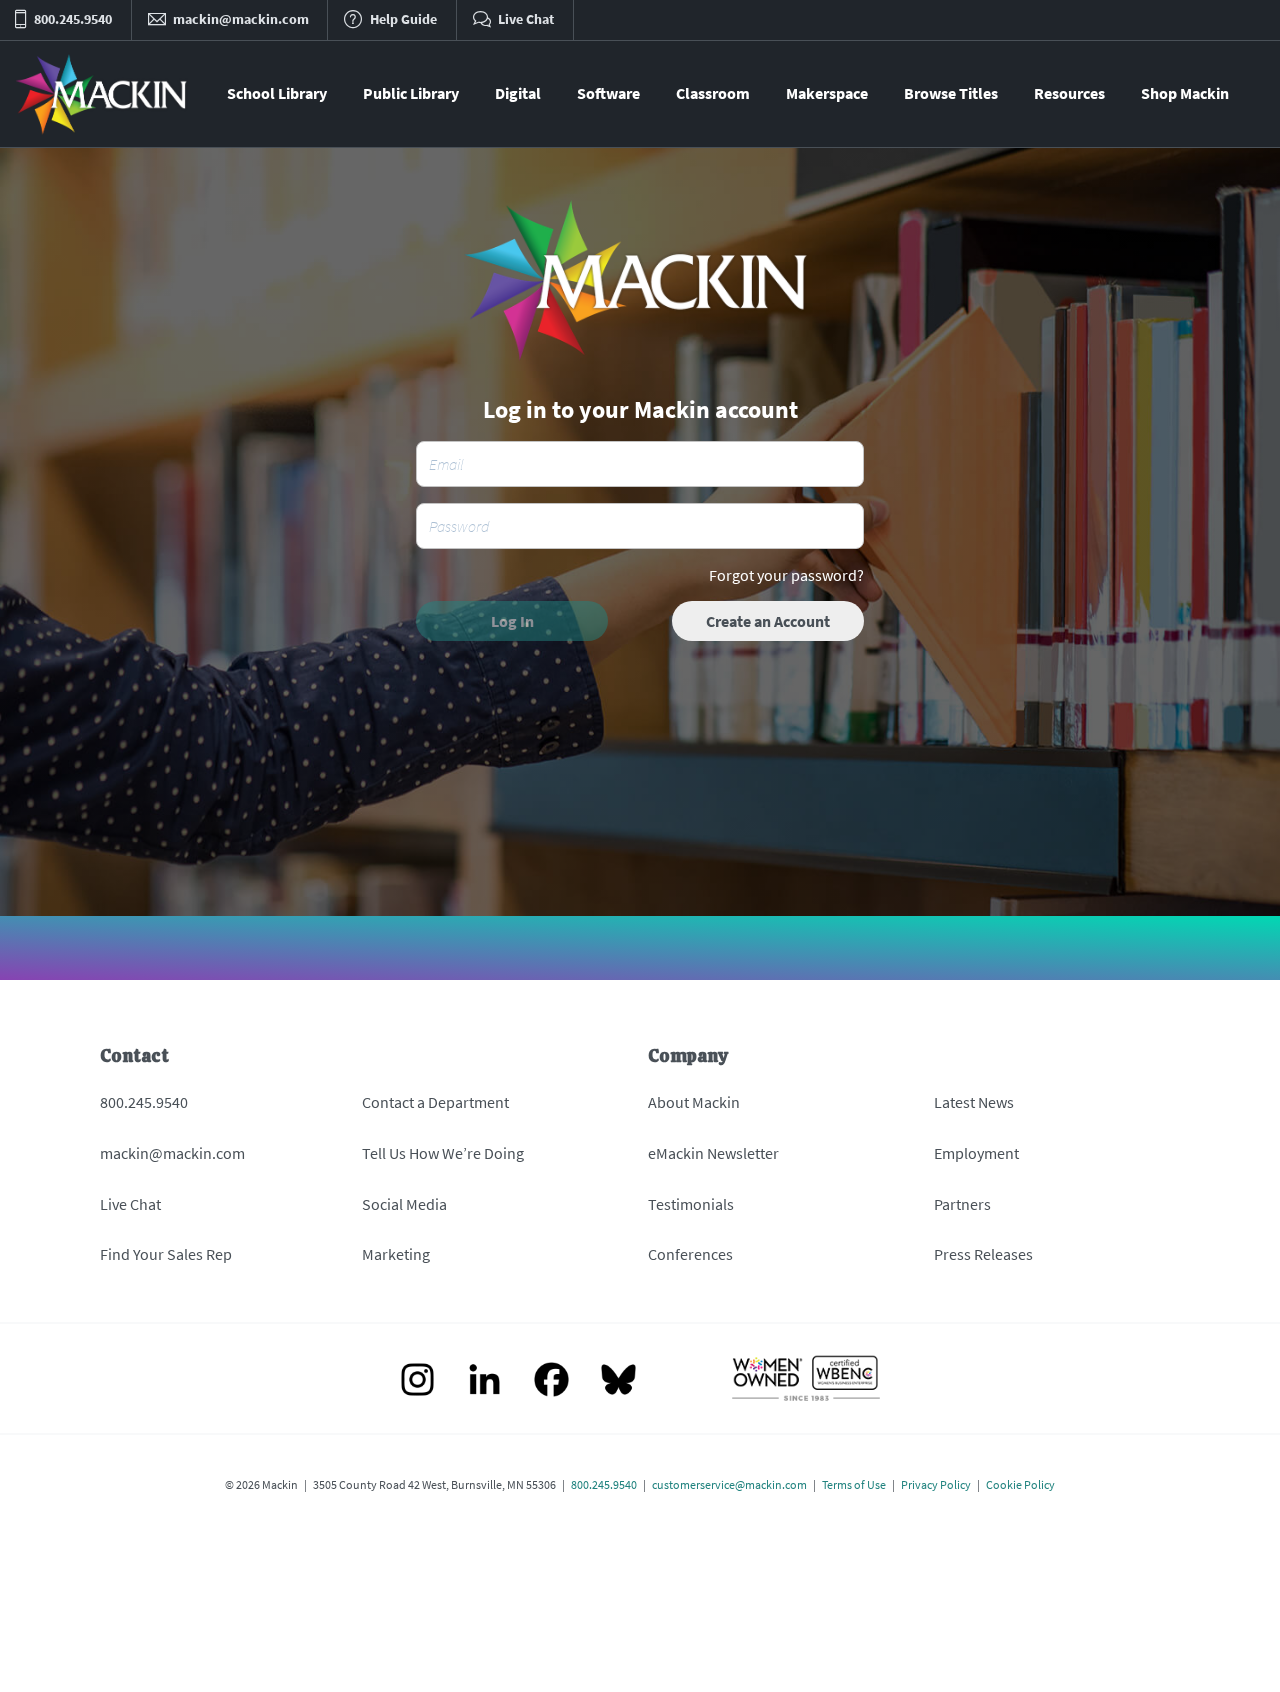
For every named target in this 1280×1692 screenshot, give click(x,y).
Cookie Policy (1020, 1484)
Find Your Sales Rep (166, 1254)
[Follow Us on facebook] (551, 1381)
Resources (1069, 93)
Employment (976, 1153)
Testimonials (691, 1204)
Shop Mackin (1185, 93)
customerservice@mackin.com (729, 1484)
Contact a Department (435, 1102)
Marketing (396, 1254)
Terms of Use (854, 1484)
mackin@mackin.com (172, 1153)
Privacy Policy (936, 1484)
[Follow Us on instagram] (417, 1381)
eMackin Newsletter (713, 1153)
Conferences (690, 1254)
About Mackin (694, 1102)
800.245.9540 (144, 1102)
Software (608, 93)
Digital (518, 93)
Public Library (411, 93)
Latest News (974, 1102)
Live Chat (130, 1204)
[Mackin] (102, 94)
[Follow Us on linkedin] (484, 1381)
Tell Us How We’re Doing (443, 1153)
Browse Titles (951, 93)
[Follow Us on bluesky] (618, 1381)
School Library (277, 93)
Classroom (713, 93)
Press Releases (983, 1254)
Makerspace (827, 93)
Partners (962, 1204)
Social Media (404, 1204)
